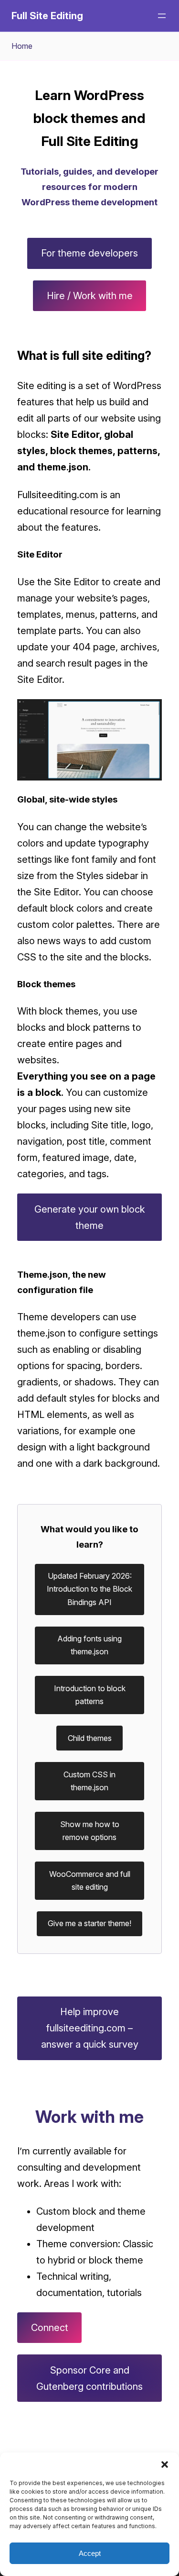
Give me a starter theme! (89, 1923)
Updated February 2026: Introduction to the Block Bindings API (89, 1589)
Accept (90, 2553)
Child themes (90, 1738)
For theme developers (89, 253)
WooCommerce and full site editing (90, 1880)
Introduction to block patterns (90, 1695)
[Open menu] (162, 16)
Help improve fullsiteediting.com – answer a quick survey (90, 2028)
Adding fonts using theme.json (89, 1645)
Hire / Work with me (90, 296)
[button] (165, 2464)
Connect (50, 2328)
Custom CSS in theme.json (89, 1781)
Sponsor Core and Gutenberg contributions (89, 2378)
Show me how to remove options (90, 1831)
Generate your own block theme (90, 1217)
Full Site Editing (47, 16)
